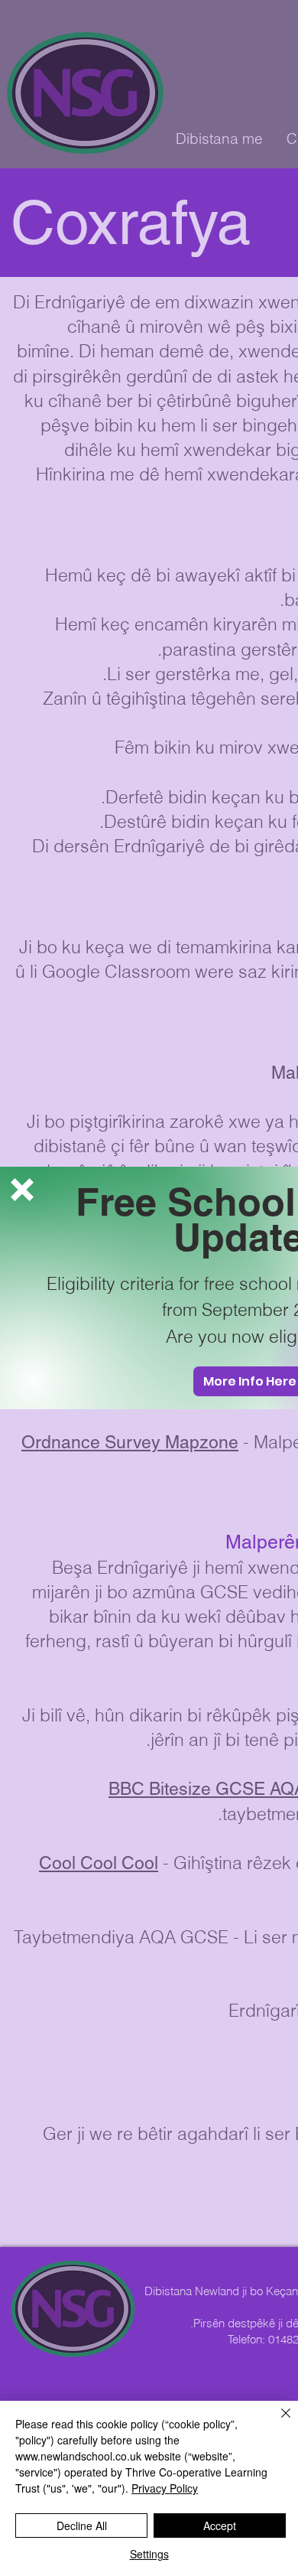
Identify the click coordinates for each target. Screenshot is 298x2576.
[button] (22, 1190)
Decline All (82, 2526)
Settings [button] (149, 2554)
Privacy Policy (165, 2488)
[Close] (277, 2422)
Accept (220, 2526)
